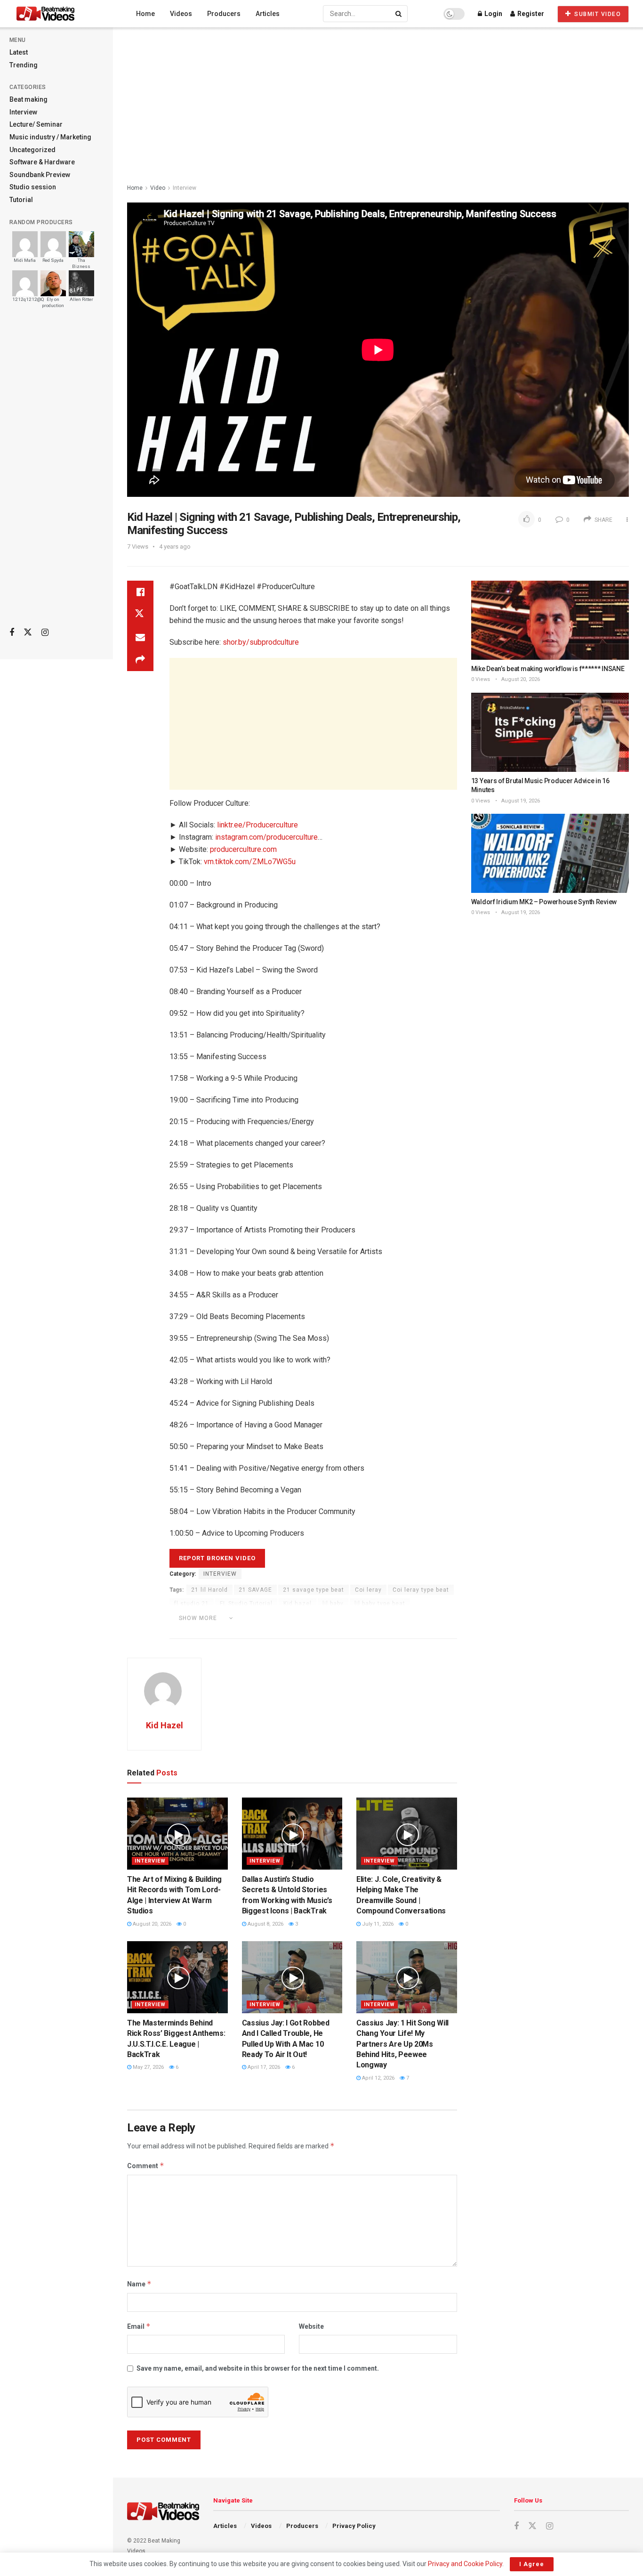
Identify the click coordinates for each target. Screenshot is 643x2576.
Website (311, 2326)
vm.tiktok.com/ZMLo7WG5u (250, 862)
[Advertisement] (56, 471)
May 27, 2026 (148, 2067)
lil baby (333, 1604)
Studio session (33, 187)
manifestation (300, 1617)
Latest (19, 52)
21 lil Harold (209, 1590)
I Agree (532, 2564)
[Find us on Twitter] (28, 632)
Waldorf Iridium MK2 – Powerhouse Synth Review (544, 902)
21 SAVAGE (255, 1590)
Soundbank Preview (40, 175)
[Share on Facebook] (140, 592)
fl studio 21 (192, 1604)
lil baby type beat (380, 1604)
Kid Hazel (165, 1725)
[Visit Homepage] (63, 14)
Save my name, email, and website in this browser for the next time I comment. (258, 2368)
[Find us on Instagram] (45, 633)
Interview (23, 112)
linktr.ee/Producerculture (257, 825)
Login (493, 14)
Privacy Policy (354, 2526)
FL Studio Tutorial (246, 1604)
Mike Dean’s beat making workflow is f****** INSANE (548, 669)
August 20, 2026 (151, 1924)
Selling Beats (325, 1631)
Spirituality (372, 1631)
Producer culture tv (265, 1631)
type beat (413, 1631)
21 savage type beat (313, 1590)
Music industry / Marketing (50, 137)
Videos (181, 14)
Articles (268, 14)
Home (145, 14)
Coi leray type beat (421, 1590)
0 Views (481, 679)
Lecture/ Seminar (36, 124)
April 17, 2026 (263, 2067)
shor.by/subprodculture (261, 642)
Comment (146, 2166)
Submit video (597, 14)
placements (425, 1617)
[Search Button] (399, 14)
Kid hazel (297, 1604)
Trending (24, 65)
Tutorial (21, 200)
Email (139, 2326)
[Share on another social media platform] (140, 660)
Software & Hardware (42, 162)
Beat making (28, 99)
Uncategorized (32, 150)
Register (530, 14)
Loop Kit (255, 1617)
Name (139, 2284)
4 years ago (175, 547)
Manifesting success (364, 1617)
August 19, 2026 (520, 801)
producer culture (199, 1631)
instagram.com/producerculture (266, 837)
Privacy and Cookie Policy (465, 2564)
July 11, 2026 (377, 1924)
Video (158, 188)
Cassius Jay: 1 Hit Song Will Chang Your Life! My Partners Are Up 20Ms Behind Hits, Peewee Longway (402, 2044)
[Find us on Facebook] (12, 633)
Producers (224, 14)
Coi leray (368, 1590)
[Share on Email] (140, 637)
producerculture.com (243, 849)
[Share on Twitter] (140, 615)
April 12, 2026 (378, 2078)
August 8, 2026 (265, 1924)
